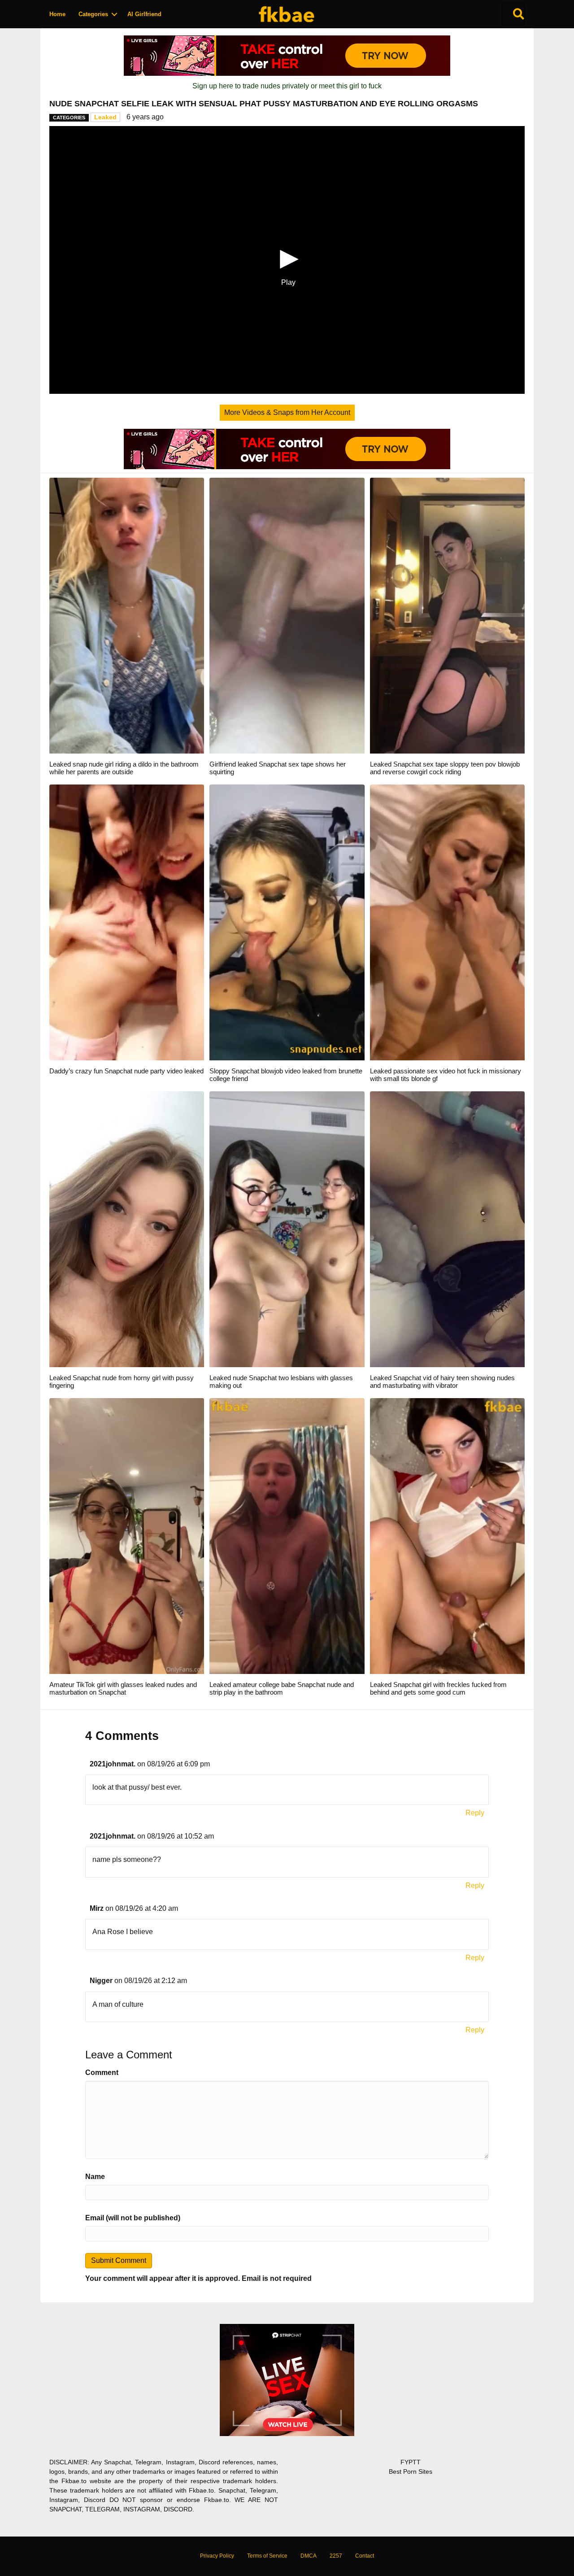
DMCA (309, 2556)
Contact (365, 2556)
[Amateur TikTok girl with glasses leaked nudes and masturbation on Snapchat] (127, 1536)
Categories (93, 14)
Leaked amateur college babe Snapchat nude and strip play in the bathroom (282, 1688)
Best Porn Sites (411, 2471)
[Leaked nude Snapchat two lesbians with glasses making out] (287, 1229)
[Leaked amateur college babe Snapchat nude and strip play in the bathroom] (287, 1536)
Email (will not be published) (133, 2218)
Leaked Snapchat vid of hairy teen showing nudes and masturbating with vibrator (442, 1382)
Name (95, 2177)
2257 (336, 2556)
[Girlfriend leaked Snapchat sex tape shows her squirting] (287, 615)
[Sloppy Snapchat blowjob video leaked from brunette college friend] (287, 922)
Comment (102, 2073)
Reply (475, 1813)
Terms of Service (267, 2556)
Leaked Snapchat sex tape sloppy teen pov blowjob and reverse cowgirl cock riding (445, 768)
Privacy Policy (217, 2556)
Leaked (105, 117)
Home (57, 14)
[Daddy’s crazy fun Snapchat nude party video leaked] (127, 922)
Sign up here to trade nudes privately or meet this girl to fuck (287, 86)
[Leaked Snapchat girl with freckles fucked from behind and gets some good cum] (447, 1536)
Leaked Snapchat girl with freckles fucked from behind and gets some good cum (438, 1688)
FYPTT (411, 2462)
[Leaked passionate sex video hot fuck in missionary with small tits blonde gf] (447, 922)
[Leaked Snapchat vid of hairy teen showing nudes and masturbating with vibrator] (447, 1229)
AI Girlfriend (144, 14)
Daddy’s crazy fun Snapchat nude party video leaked (126, 1071)
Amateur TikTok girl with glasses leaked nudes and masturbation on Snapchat (123, 1688)
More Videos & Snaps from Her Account (287, 412)
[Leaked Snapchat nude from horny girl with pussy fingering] (127, 1229)
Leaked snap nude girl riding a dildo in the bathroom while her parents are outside (124, 768)
